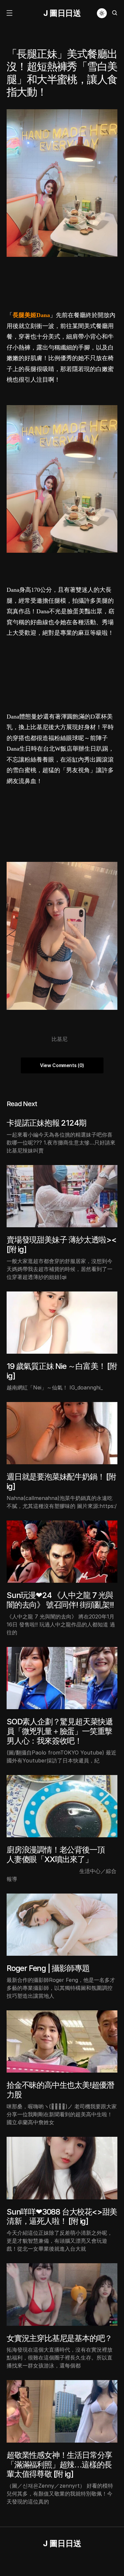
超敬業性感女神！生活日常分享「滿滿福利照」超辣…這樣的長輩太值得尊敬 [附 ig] (59, 2465)
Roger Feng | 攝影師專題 (48, 1968)
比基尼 (60, 1039)
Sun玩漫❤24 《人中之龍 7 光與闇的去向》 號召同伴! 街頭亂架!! (60, 1600)
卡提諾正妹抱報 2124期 (46, 1123)
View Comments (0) (62, 1065)
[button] (9, 13)
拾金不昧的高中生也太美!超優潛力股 (60, 2090)
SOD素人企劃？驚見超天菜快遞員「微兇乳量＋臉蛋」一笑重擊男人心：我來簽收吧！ (60, 1731)
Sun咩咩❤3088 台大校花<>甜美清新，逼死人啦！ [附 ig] (62, 2217)
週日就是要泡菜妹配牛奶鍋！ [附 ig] (61, 1481)
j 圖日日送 (62, 13)
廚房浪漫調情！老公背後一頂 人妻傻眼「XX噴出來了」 (59, 1854)
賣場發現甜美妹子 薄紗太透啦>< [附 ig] (62, 1244)
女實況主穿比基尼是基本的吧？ (59, 2338)
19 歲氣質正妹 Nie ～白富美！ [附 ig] (62, 1371)
